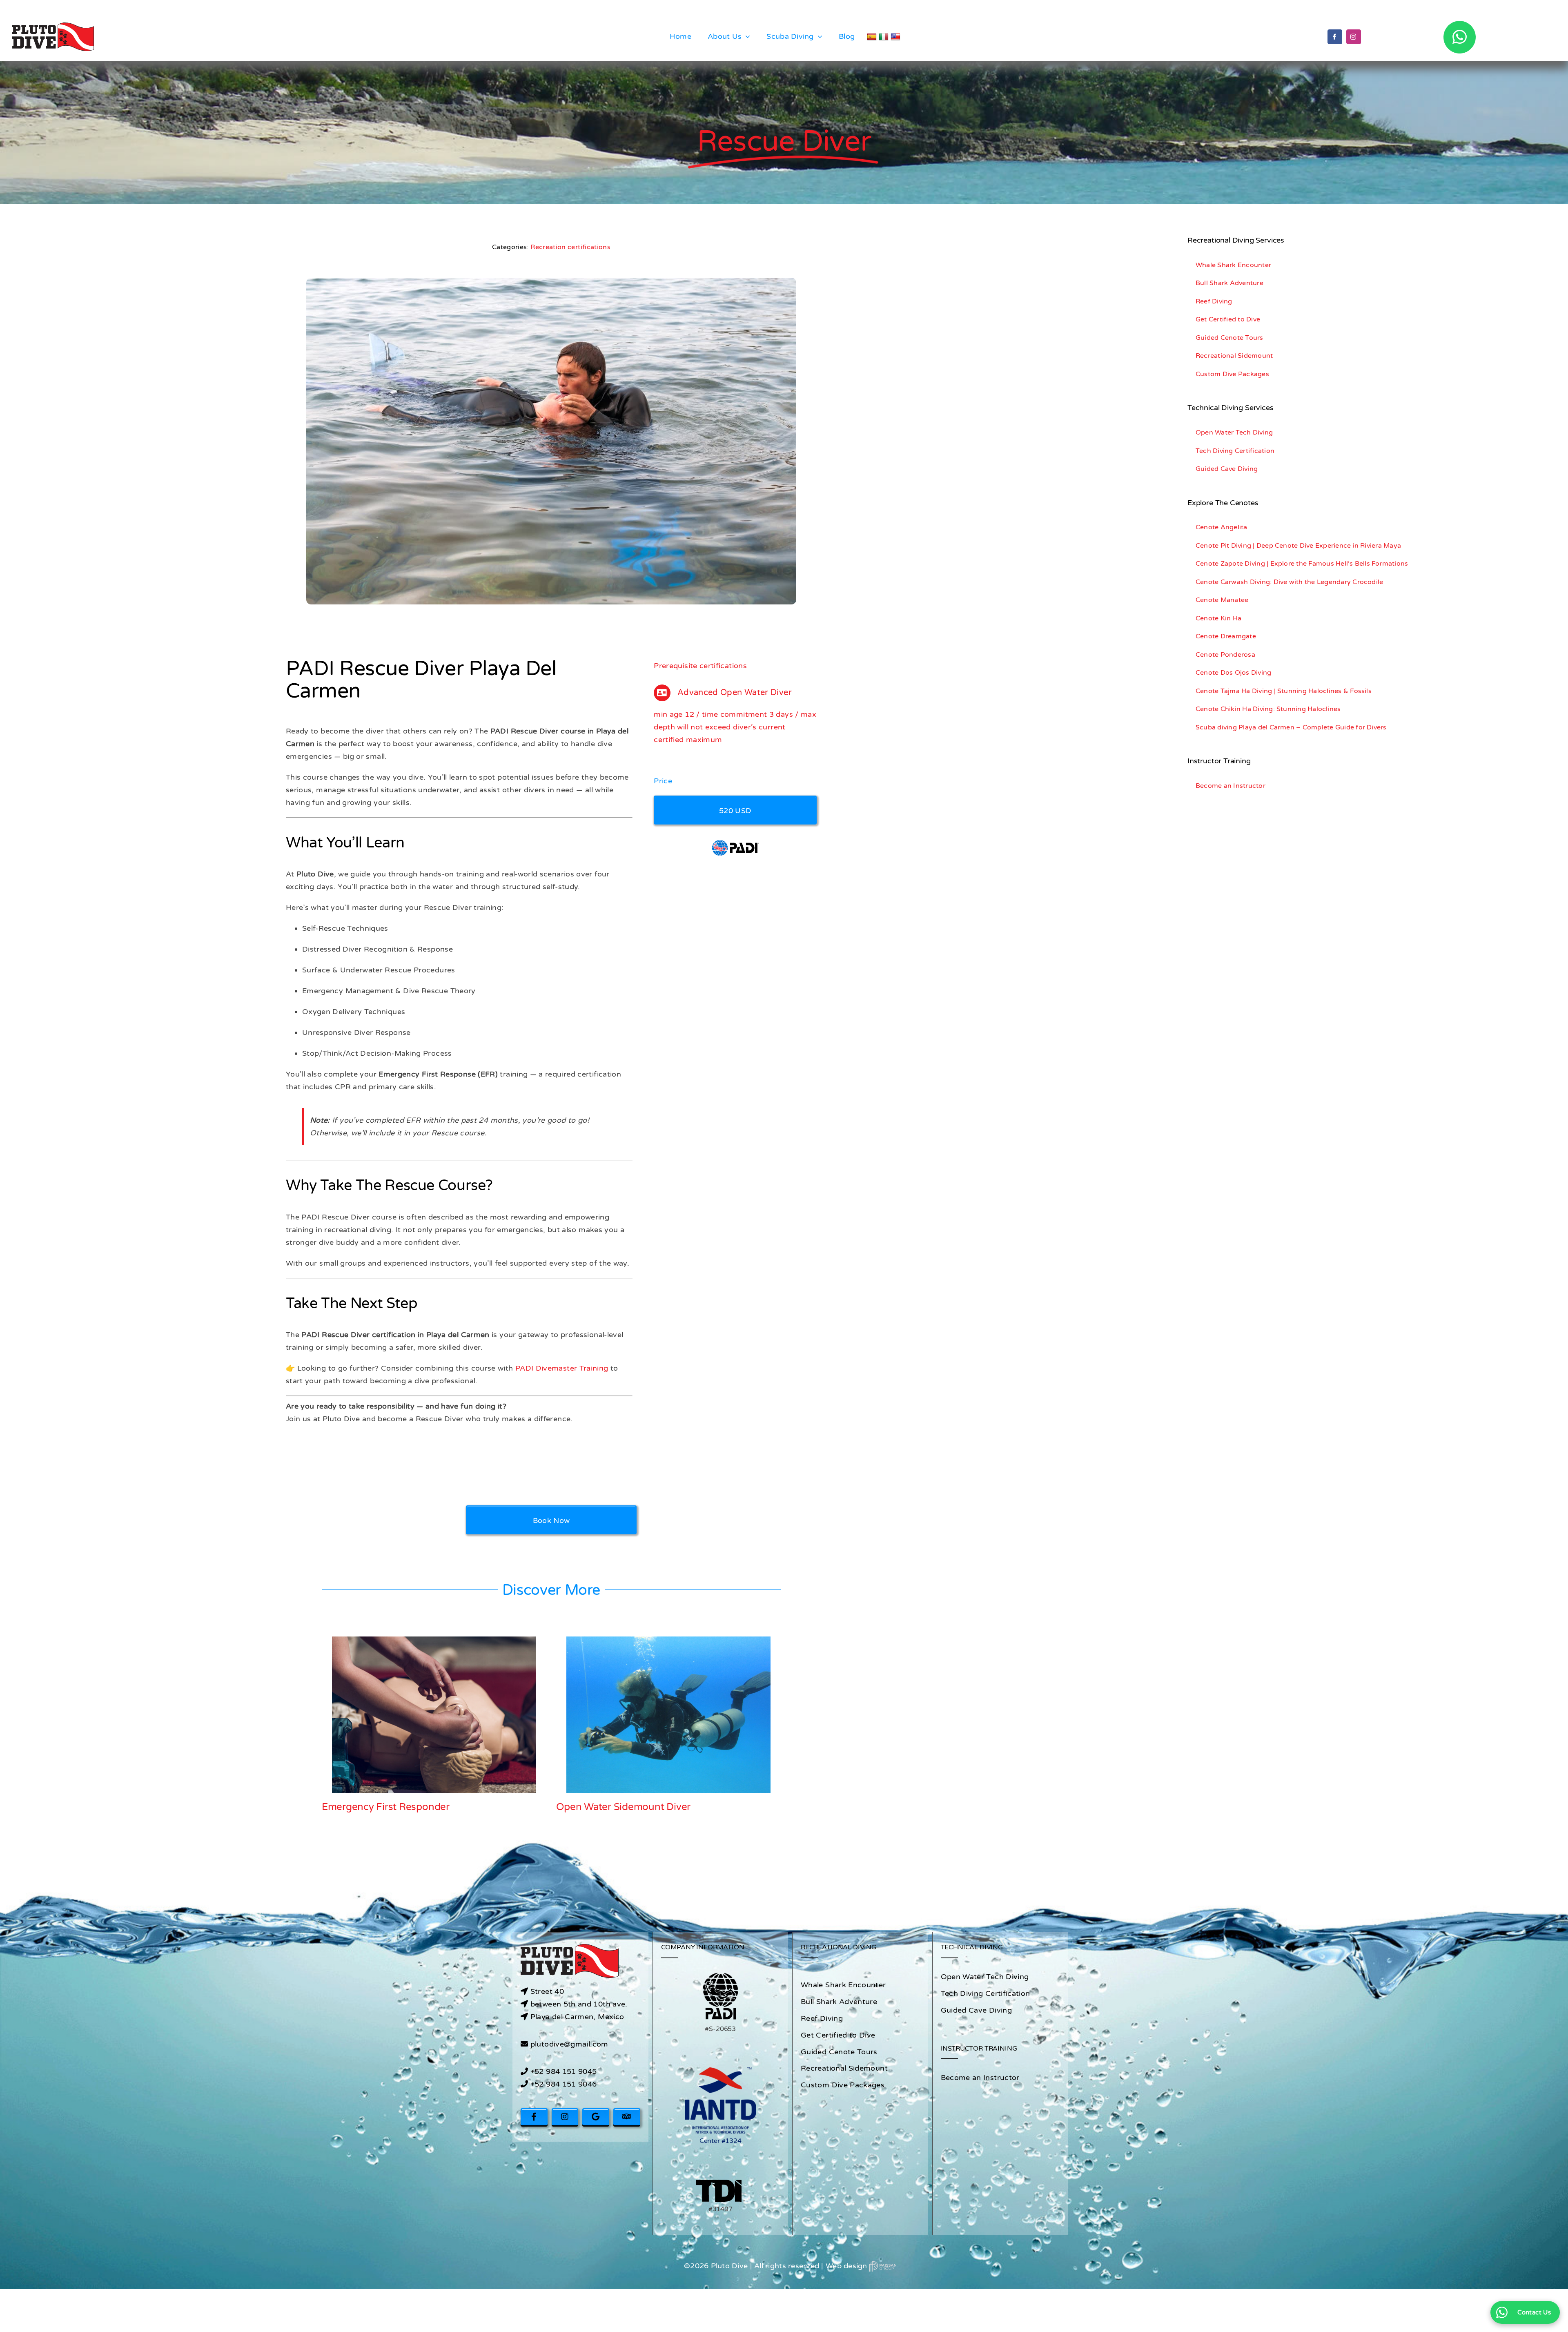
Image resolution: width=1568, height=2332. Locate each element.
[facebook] (1335, 37)
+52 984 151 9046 (564, 2084)
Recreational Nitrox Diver (379, 1807)
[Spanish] (873, 37)
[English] (896, 37)
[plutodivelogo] (53, 26)
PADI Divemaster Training (562, 1368)
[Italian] (885, 37)
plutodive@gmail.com (569, 2044)
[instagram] (1354, 37)
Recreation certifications (570, 247)
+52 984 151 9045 (564, 2071)
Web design (847, 2266)
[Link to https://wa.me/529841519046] (1460, 37)
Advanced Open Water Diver (621, 1807)
